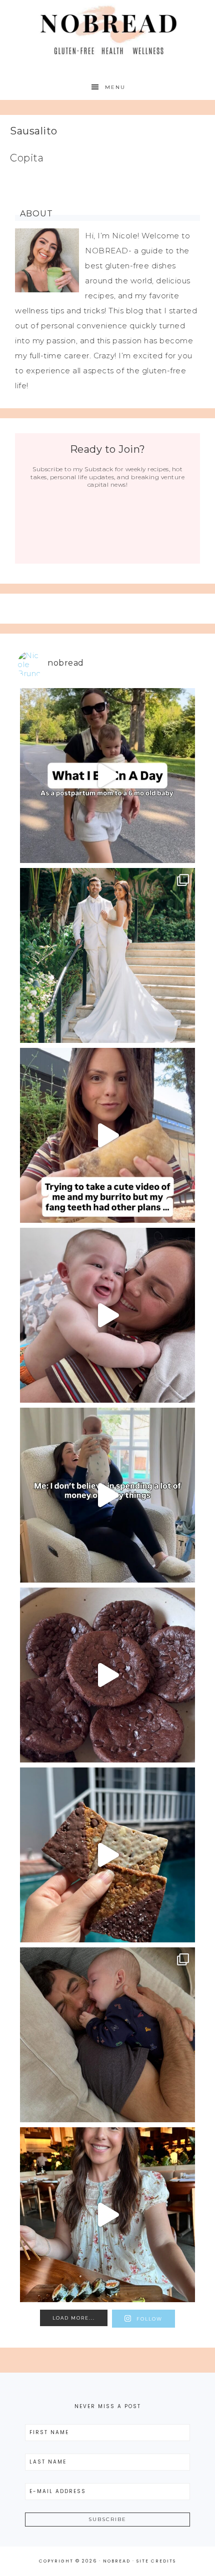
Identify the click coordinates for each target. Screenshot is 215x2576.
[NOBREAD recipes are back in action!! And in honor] (107, 1675)
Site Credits (156, 2561)
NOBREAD (108, 31)
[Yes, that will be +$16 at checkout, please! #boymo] (107, 1495)
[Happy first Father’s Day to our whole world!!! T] (107, 2035)
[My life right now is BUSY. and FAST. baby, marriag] (107, 1855)
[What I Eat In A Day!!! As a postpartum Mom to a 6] (107, 776)
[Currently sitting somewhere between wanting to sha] (107, 1315)
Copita (27, 158)
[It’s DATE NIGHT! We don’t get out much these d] (107, 2215)
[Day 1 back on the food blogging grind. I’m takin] (107, 1135)
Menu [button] (115, 87)
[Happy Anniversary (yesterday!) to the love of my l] (107, 955)
